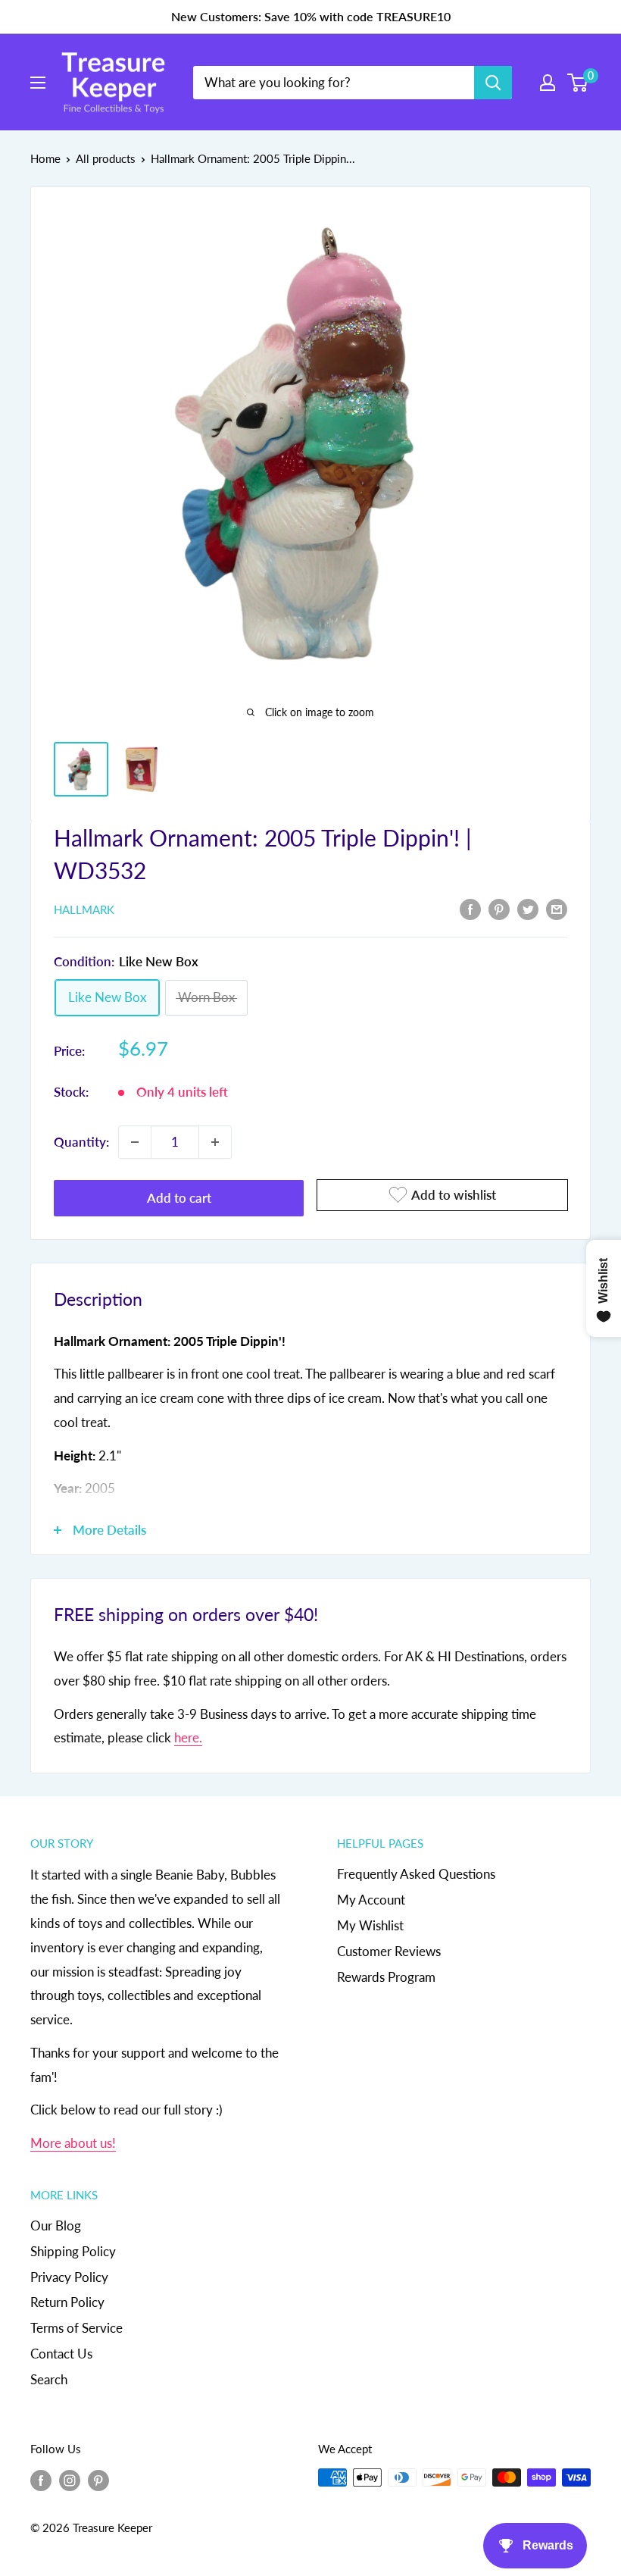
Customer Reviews (389, 1951)
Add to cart (179, 1198)
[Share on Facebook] (470, 909)
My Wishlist (370, 1925)
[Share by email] (557, 909)
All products (106, 158)
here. (188, 1737)
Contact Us (61, 2354)
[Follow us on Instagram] (70, 2480)
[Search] (493, 83)
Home (45, 158)
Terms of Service (76, 2328)
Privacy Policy (69, 2277)
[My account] (548, 83)
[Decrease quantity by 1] (135, 1142)
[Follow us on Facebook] (41, 2480)
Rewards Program (386, 1977)
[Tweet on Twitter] (528, 909)
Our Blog (56, 2225)
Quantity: (81, 1142)
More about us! (73, 2143)
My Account (371, 1900)
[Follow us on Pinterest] (98, 2480)
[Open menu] (38, 83)
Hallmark (84, 909)
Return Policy (67, 2302)
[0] (578, 83)
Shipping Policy (73, 2251)
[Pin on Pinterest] (499, 909)
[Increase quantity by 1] (215, 1142)
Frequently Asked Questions (416, 1874)
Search (49, 2379)
